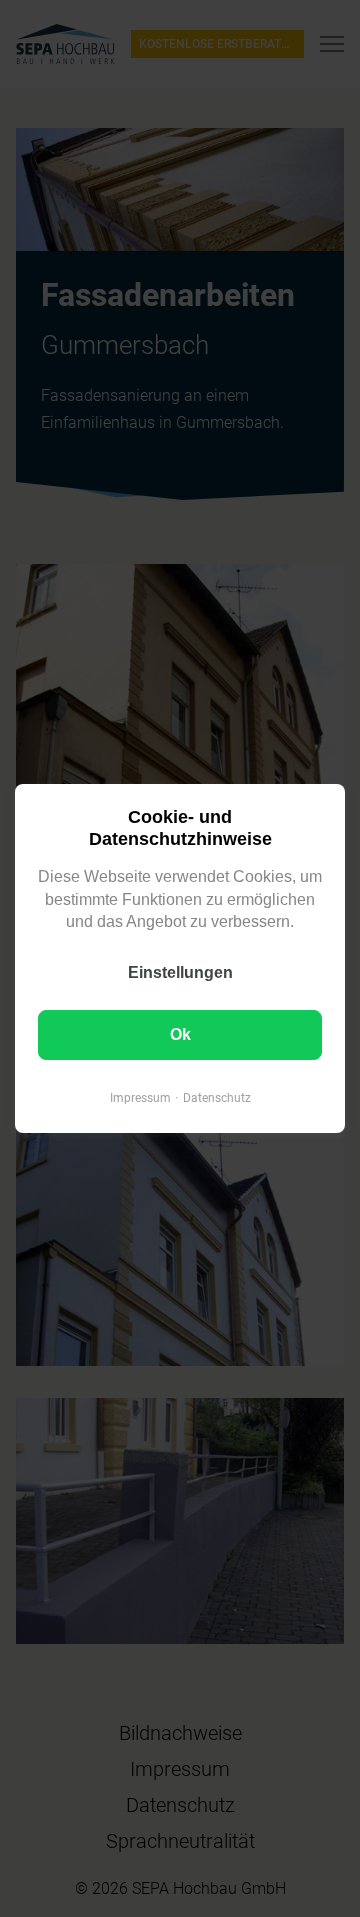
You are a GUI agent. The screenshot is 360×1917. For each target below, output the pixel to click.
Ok (180, 1034)
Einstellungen (180, 972)
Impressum (140, 1098)
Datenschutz (217, 1098)
